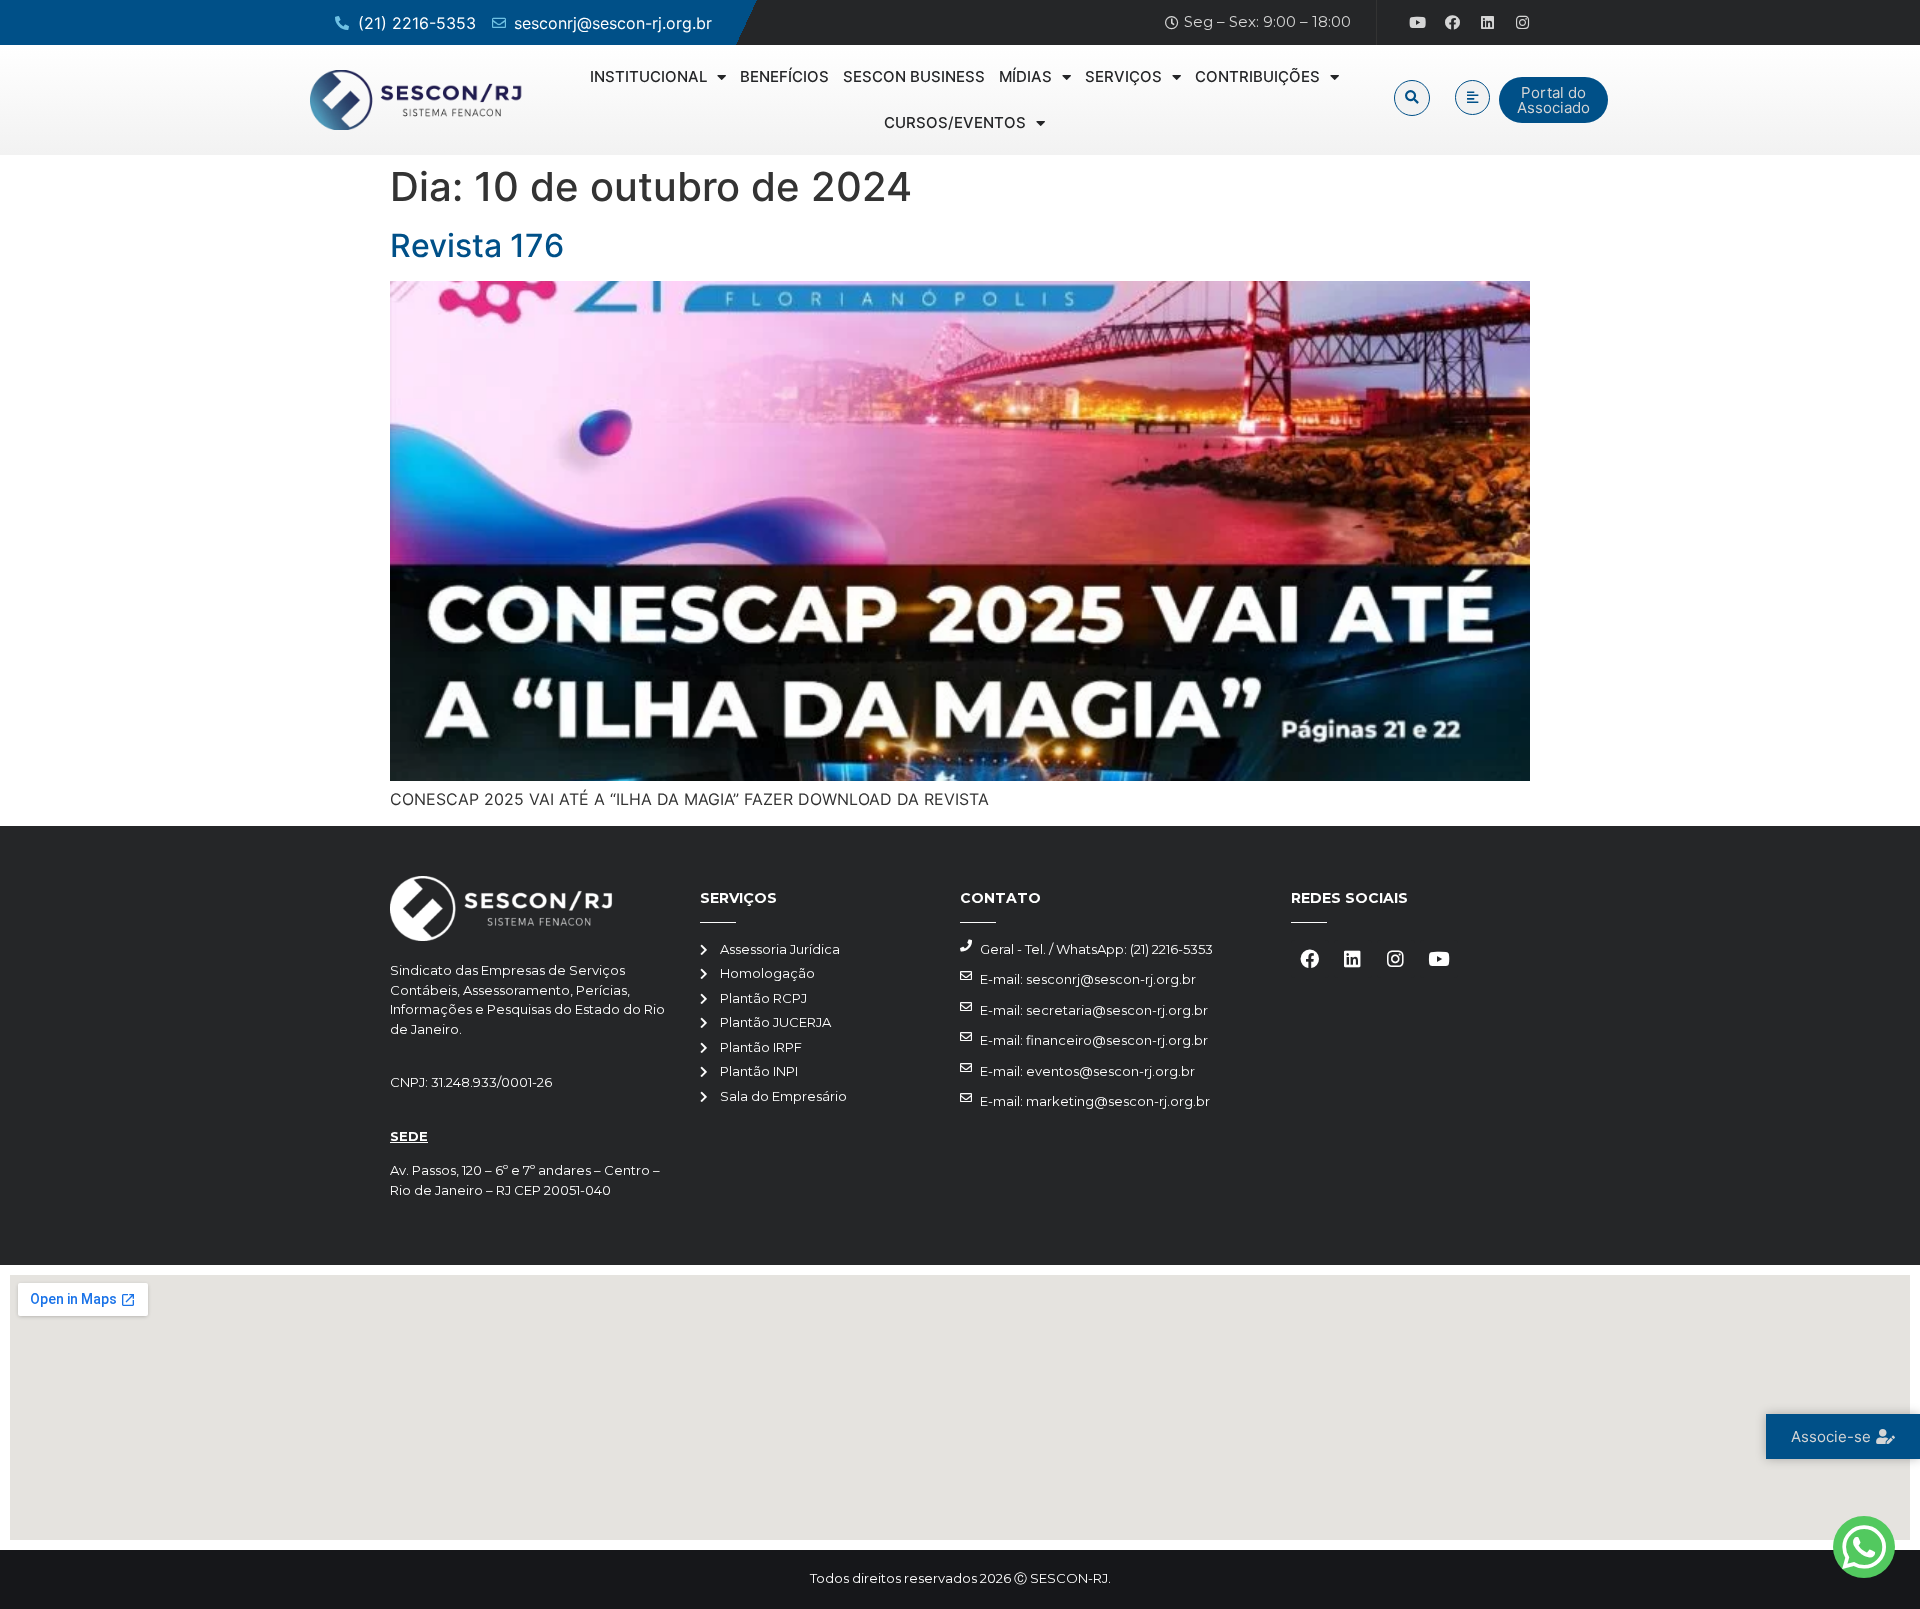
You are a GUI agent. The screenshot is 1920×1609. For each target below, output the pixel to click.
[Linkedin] (1488, 23)
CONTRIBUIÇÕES (1257, 76)
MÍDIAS (1025, 76)
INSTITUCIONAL (648, 76)
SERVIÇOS (1123, 76)
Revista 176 (477, 245)
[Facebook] (1453, 23)
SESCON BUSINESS (914, 76)
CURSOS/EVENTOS (955, 122)
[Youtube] (1418, 23)
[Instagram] (1523, 23)
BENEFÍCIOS (784, 76)
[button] (1412, 98)
